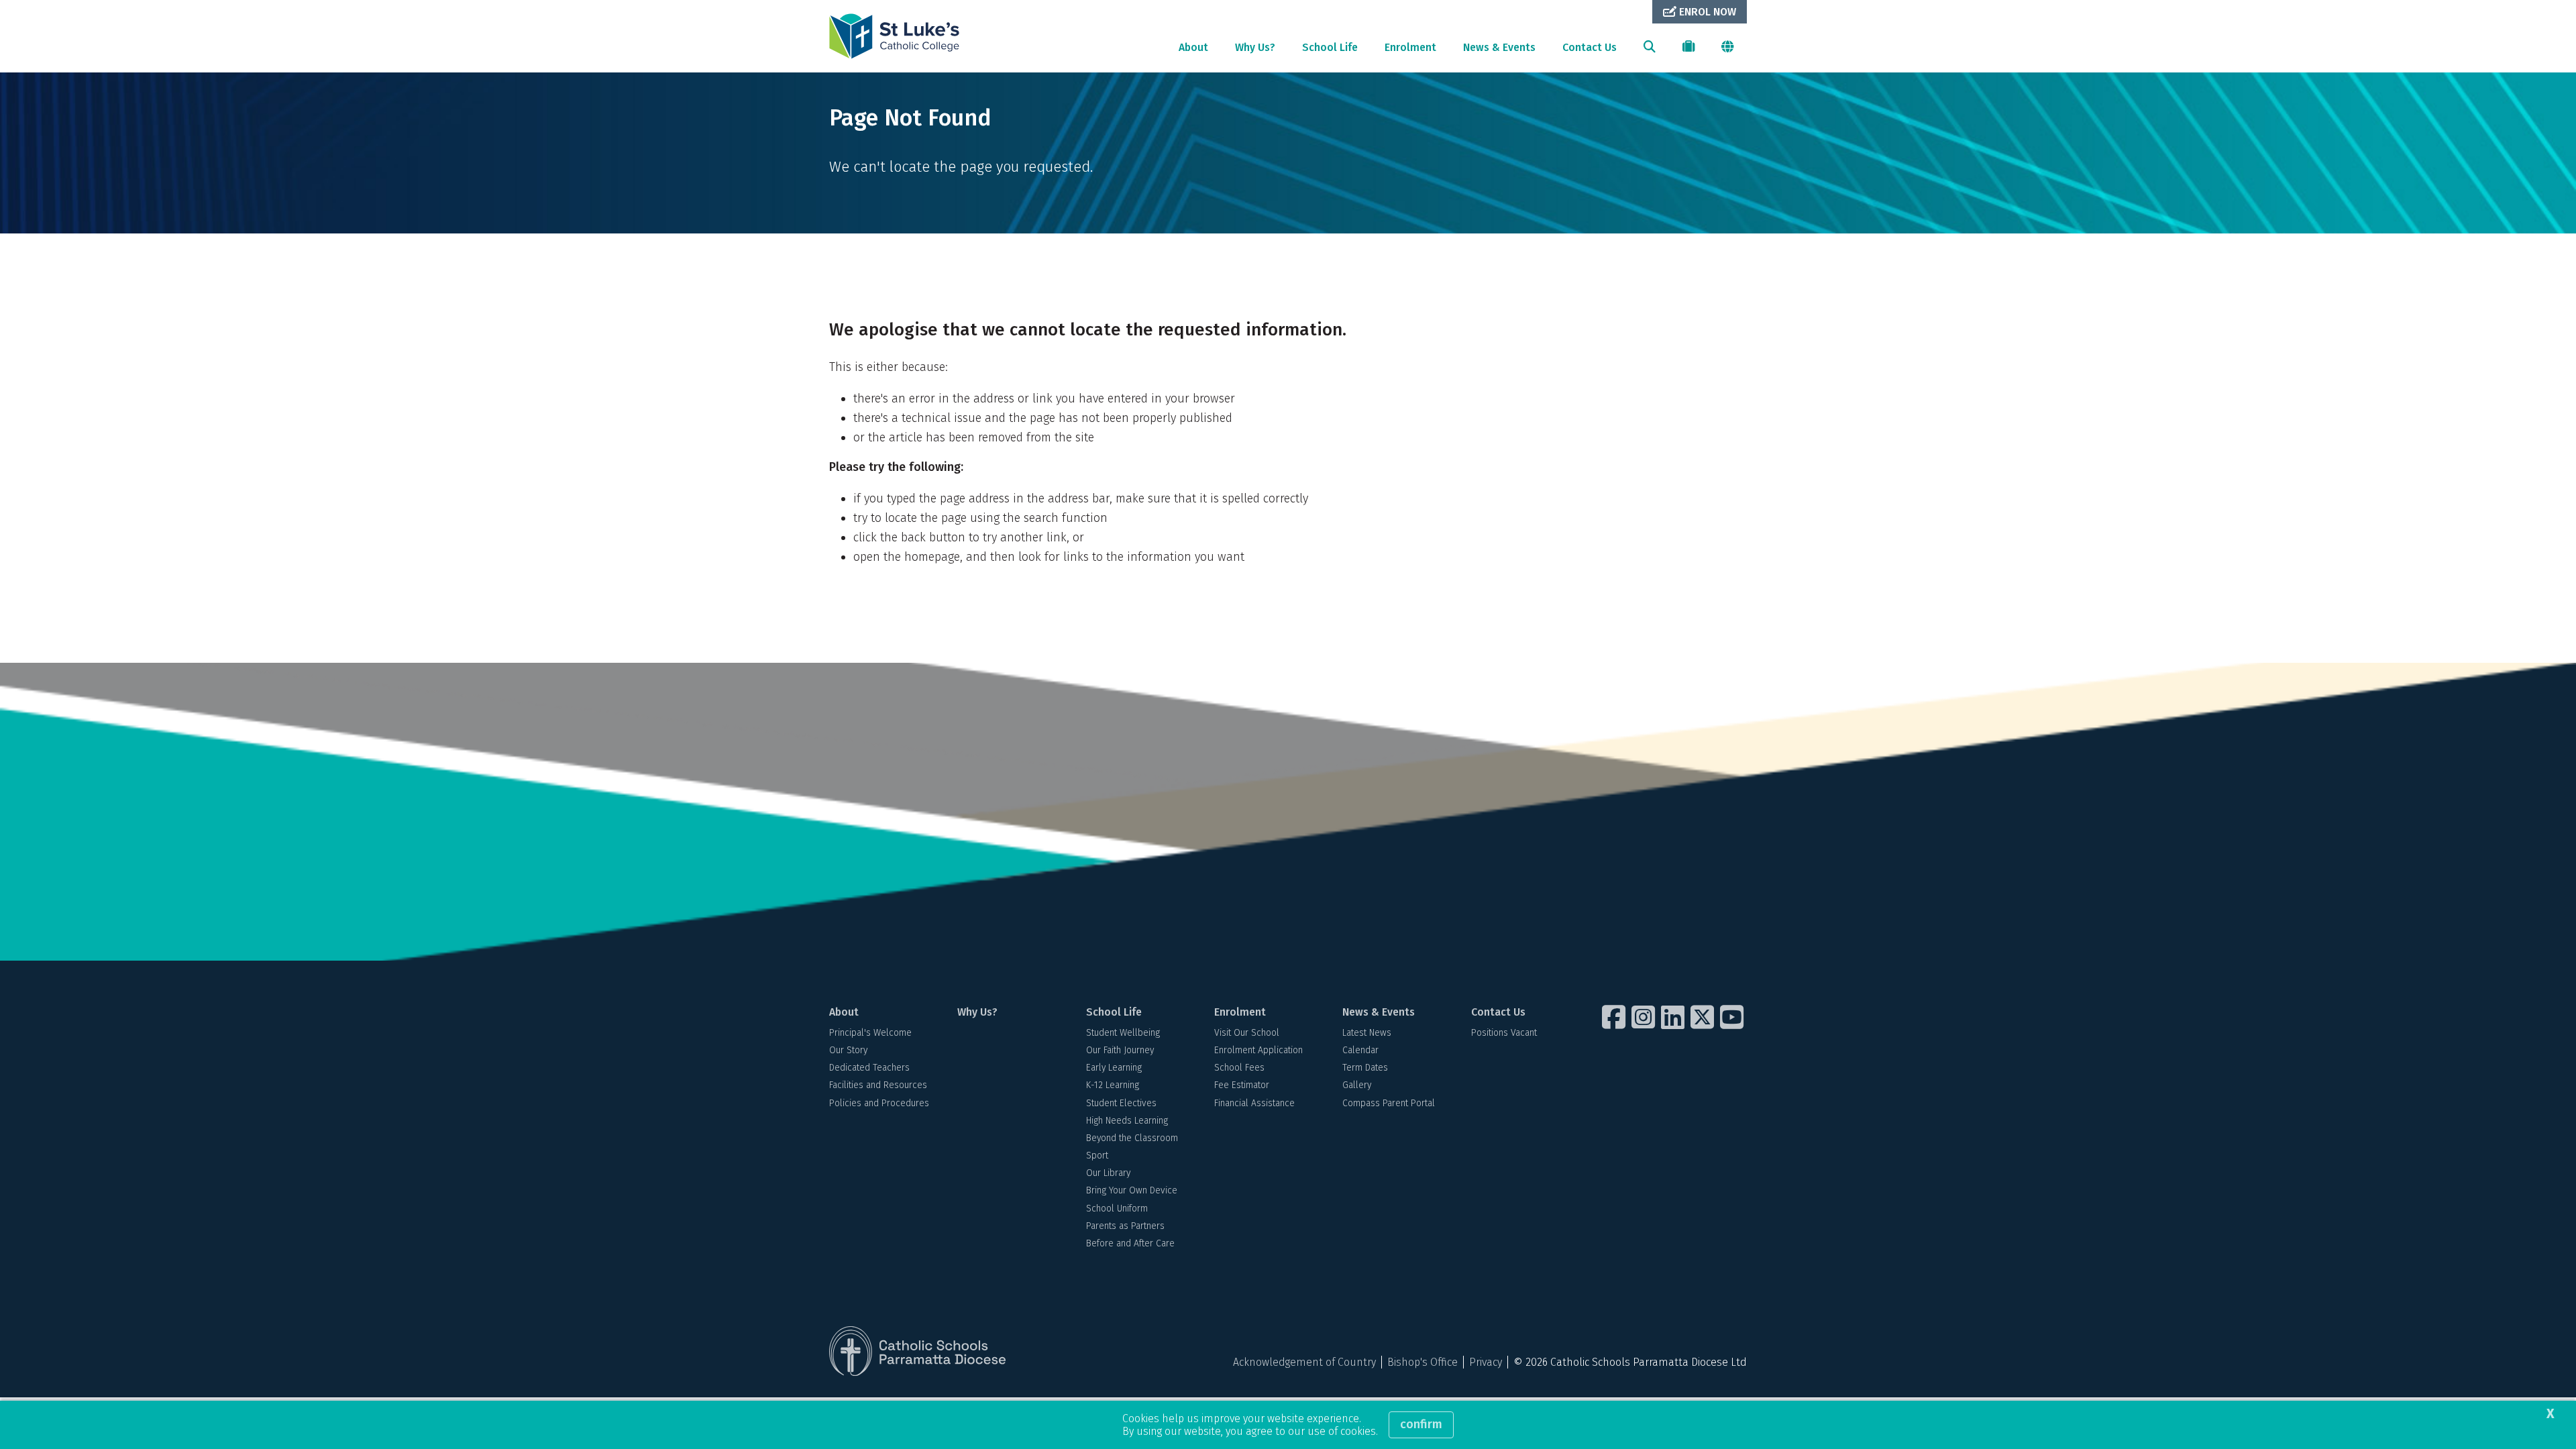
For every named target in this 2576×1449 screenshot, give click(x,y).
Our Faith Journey (1120, 1050)
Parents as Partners (1125, 1226)
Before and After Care (1130, 1243)
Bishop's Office (1423, 1362)
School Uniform (1117, 1209)
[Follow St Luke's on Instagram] (1645, 1017)
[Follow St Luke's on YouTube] (1733, 1017)
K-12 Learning (1113, 1085)
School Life (1330, 47)
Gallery (1357, 1085)
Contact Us (1590, 47)
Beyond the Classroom (1132, 1138)
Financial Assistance (1254, 1103)
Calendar (1360, 1050)
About (1193, 47)
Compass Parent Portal (1389, 1103)
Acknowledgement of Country (1304, 1362)
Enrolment (1410, 47)
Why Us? (1255, 47)
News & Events (1499, 47)
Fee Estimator (1242, 1085)
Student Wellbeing (1123, 1033)
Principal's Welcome (870, 1033)
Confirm (1421, 1424)
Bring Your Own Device (1132, 1190)
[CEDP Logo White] (918, 1351)
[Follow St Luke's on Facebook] (1615, 1017)
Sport (1097, 1156)
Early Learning (1114, 1068)
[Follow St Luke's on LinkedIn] (1674, 1017)
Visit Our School (1247, 1033)
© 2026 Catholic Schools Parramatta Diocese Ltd (1630, 1362)
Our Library (1108, 1173)
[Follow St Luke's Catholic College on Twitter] (1704, 1017)
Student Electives (1121, 1103)
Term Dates (1365, 1068)
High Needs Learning (1127, 1121)
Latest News (1367, 1033)
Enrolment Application (1258, 1050)
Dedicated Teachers (869, 1068)
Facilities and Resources (878, 1085)
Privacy (1486, 1362)
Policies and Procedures (879, 1103)
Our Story (848, 1050)
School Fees (1239, 1068)
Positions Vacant (1504, 1033)
